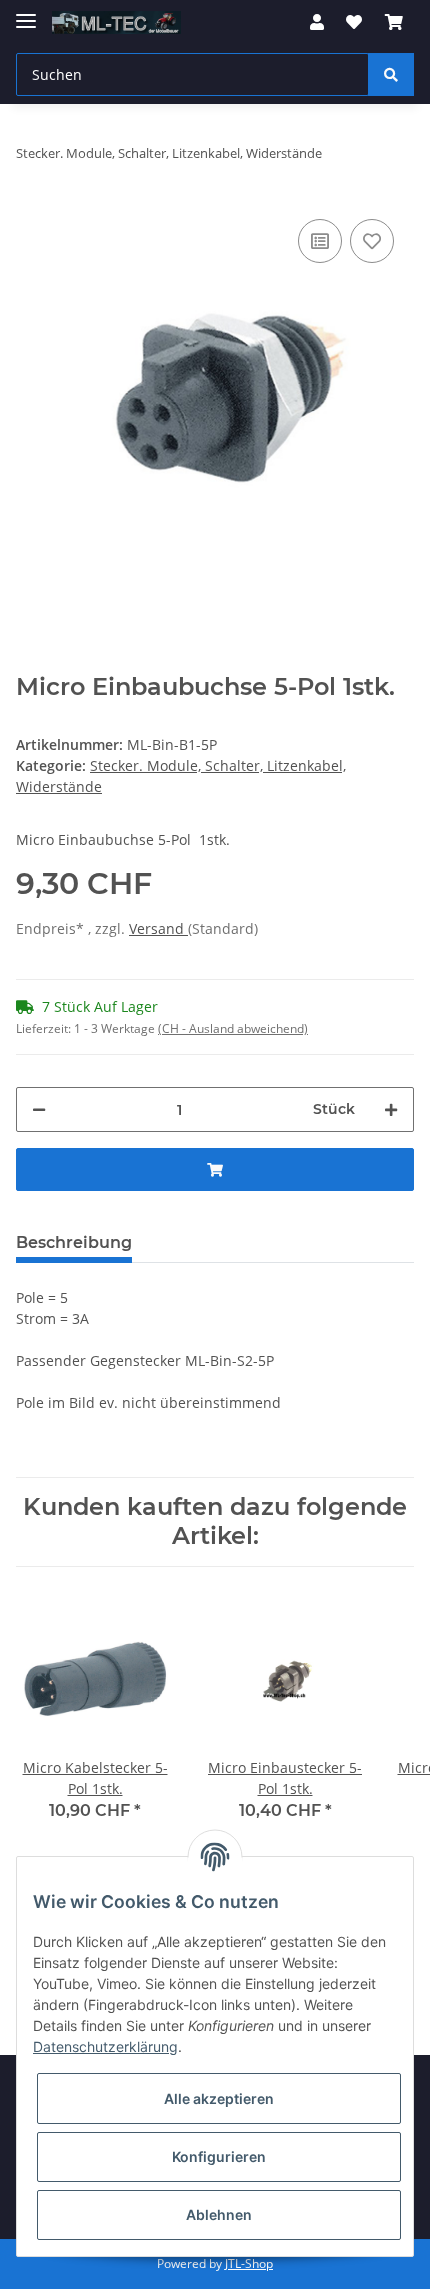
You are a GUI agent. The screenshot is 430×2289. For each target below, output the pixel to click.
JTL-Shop (249, 2263)
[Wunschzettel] (354, 22)
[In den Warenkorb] (215, 1169)
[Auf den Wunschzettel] (372, 241)
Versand (158, 928)
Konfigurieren (219, 2156)
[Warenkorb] (394, 22)
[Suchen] (391, 74)
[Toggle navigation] (26, 12)
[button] (317, 22)
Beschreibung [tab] (74, 1242)
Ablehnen (219, 2214)
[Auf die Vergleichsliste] (320, 241)
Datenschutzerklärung (105, 2046)
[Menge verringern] (39, 1109)
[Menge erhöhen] (391, 1109)
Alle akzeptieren (219, 2098)
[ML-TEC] (116, 22)
